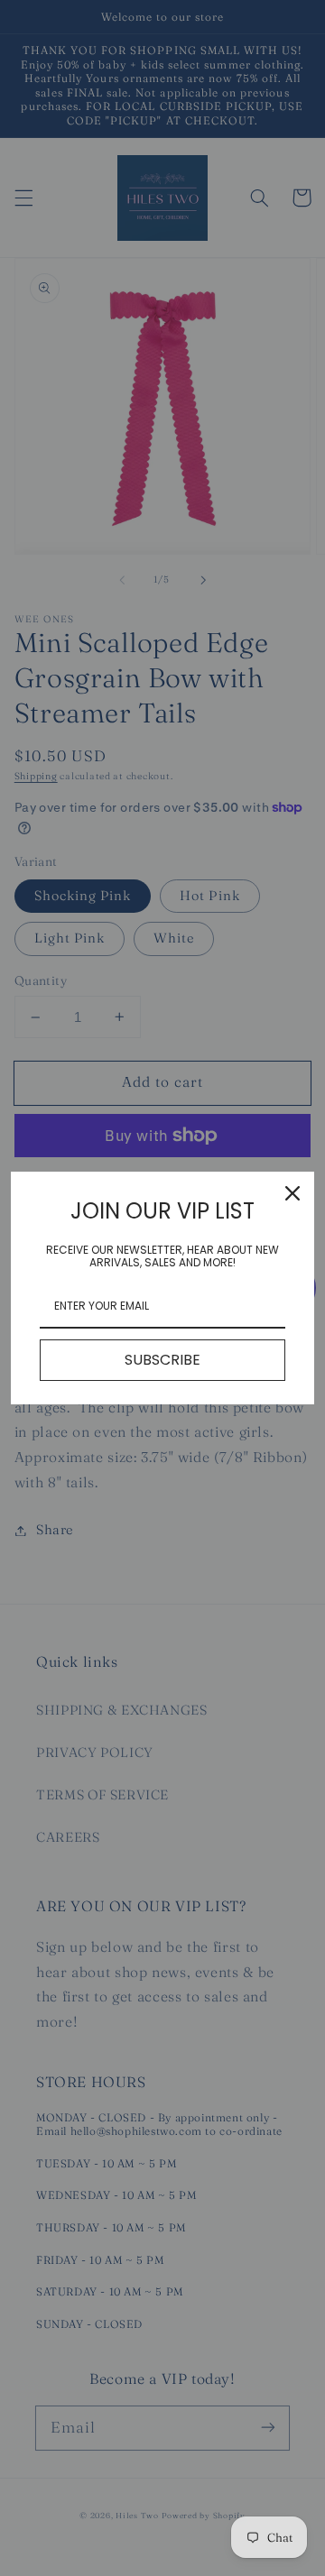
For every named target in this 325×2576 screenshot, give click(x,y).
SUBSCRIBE (162, 1360)
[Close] (292, 1193)
